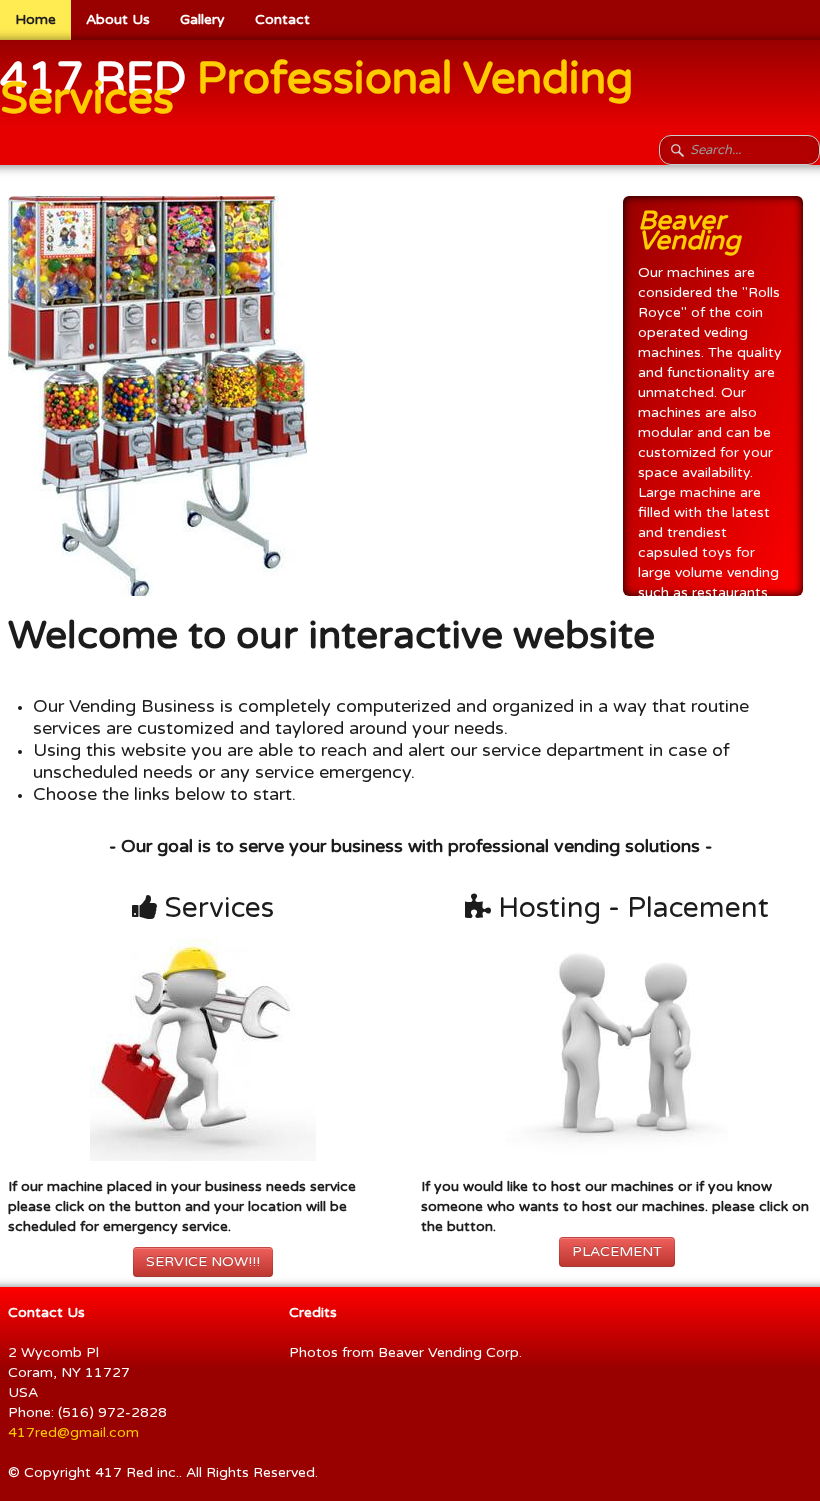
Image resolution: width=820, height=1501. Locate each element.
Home (35, 19)
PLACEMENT (617, 1251)
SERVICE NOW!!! (203, 1261)
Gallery (202, 19)
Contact (282, 19)
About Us (118, 19)
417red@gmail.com (73, 1432)
